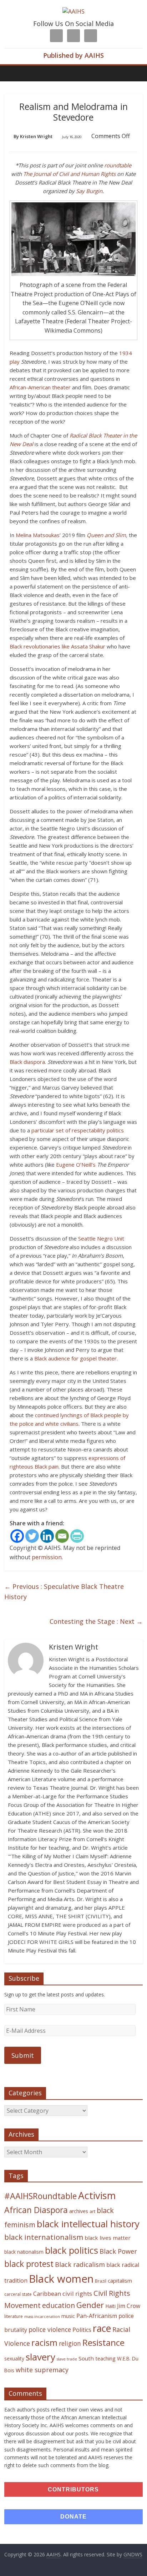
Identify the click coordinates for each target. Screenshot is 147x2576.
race (102, 2328)
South (86, 2358)
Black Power (118, 2251)
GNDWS (133, 2554)
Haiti (110, 2306)
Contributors (73, 2489)
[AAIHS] (73, 11)
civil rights (77, 2294)
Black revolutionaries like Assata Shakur (57, 646)
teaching (105, 2358)
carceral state (18, 2294)
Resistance (103, 2342)
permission (47, 1557)
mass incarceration (42, 2317)
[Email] (62, 1536)
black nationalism (24, 2252)
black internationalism (44, 2237)
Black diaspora (27, 1062)
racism (44, 2343)
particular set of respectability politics (78, 1130)
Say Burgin (89, 191)
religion (70, 2343)
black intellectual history (88, 2224)
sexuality (14, 2358)
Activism (97, 2195)
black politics (72, 2250)
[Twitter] (32, 1536)
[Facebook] (17, 1536)
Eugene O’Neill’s (77, 1165)
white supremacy (42, 2370)
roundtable (118, 165)
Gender (90, 2305)
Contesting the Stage (96, 1621)
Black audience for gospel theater (75, 1358)
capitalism (120, 2280)
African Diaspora (36, 2210)
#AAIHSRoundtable (40, 2196)
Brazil (101, 2281)
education (59, 2305)
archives (79, 2211)
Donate (73, 2517)
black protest (29, 2264)
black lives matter (108, 2238)
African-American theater (40, 387)
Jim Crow (129, 2306)
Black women (61, 2279)
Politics (82, 2330)
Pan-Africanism (97, 2316)
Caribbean (47, 2294)
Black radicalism (80, 2264)
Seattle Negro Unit (101, 1238)
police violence (50, 2329)
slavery (40, 2357)
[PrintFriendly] (77, 1536)
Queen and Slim (106, 535)
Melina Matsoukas (38, 535)
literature (14, 2316)
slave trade (67, 2359)
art (92, 2211)
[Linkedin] (47, 1536)
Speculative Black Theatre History (64, 1592)
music (68, 2316)
